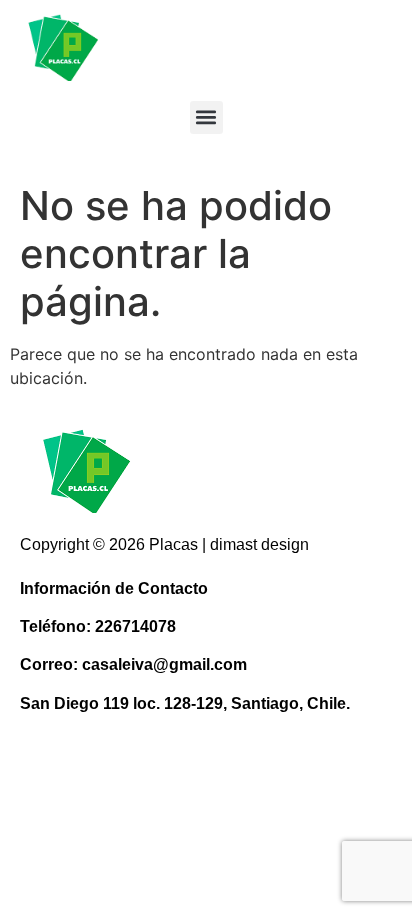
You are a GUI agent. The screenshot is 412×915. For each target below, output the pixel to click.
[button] (206, 117)
